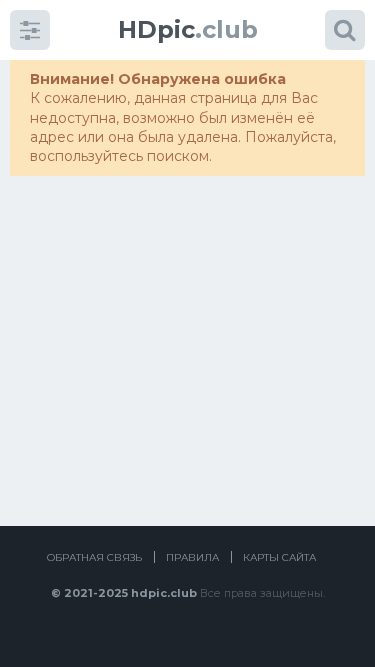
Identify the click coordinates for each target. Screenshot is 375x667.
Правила (192, 557)
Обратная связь (94, 557)
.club (188, 29)
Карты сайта (279, 557)
